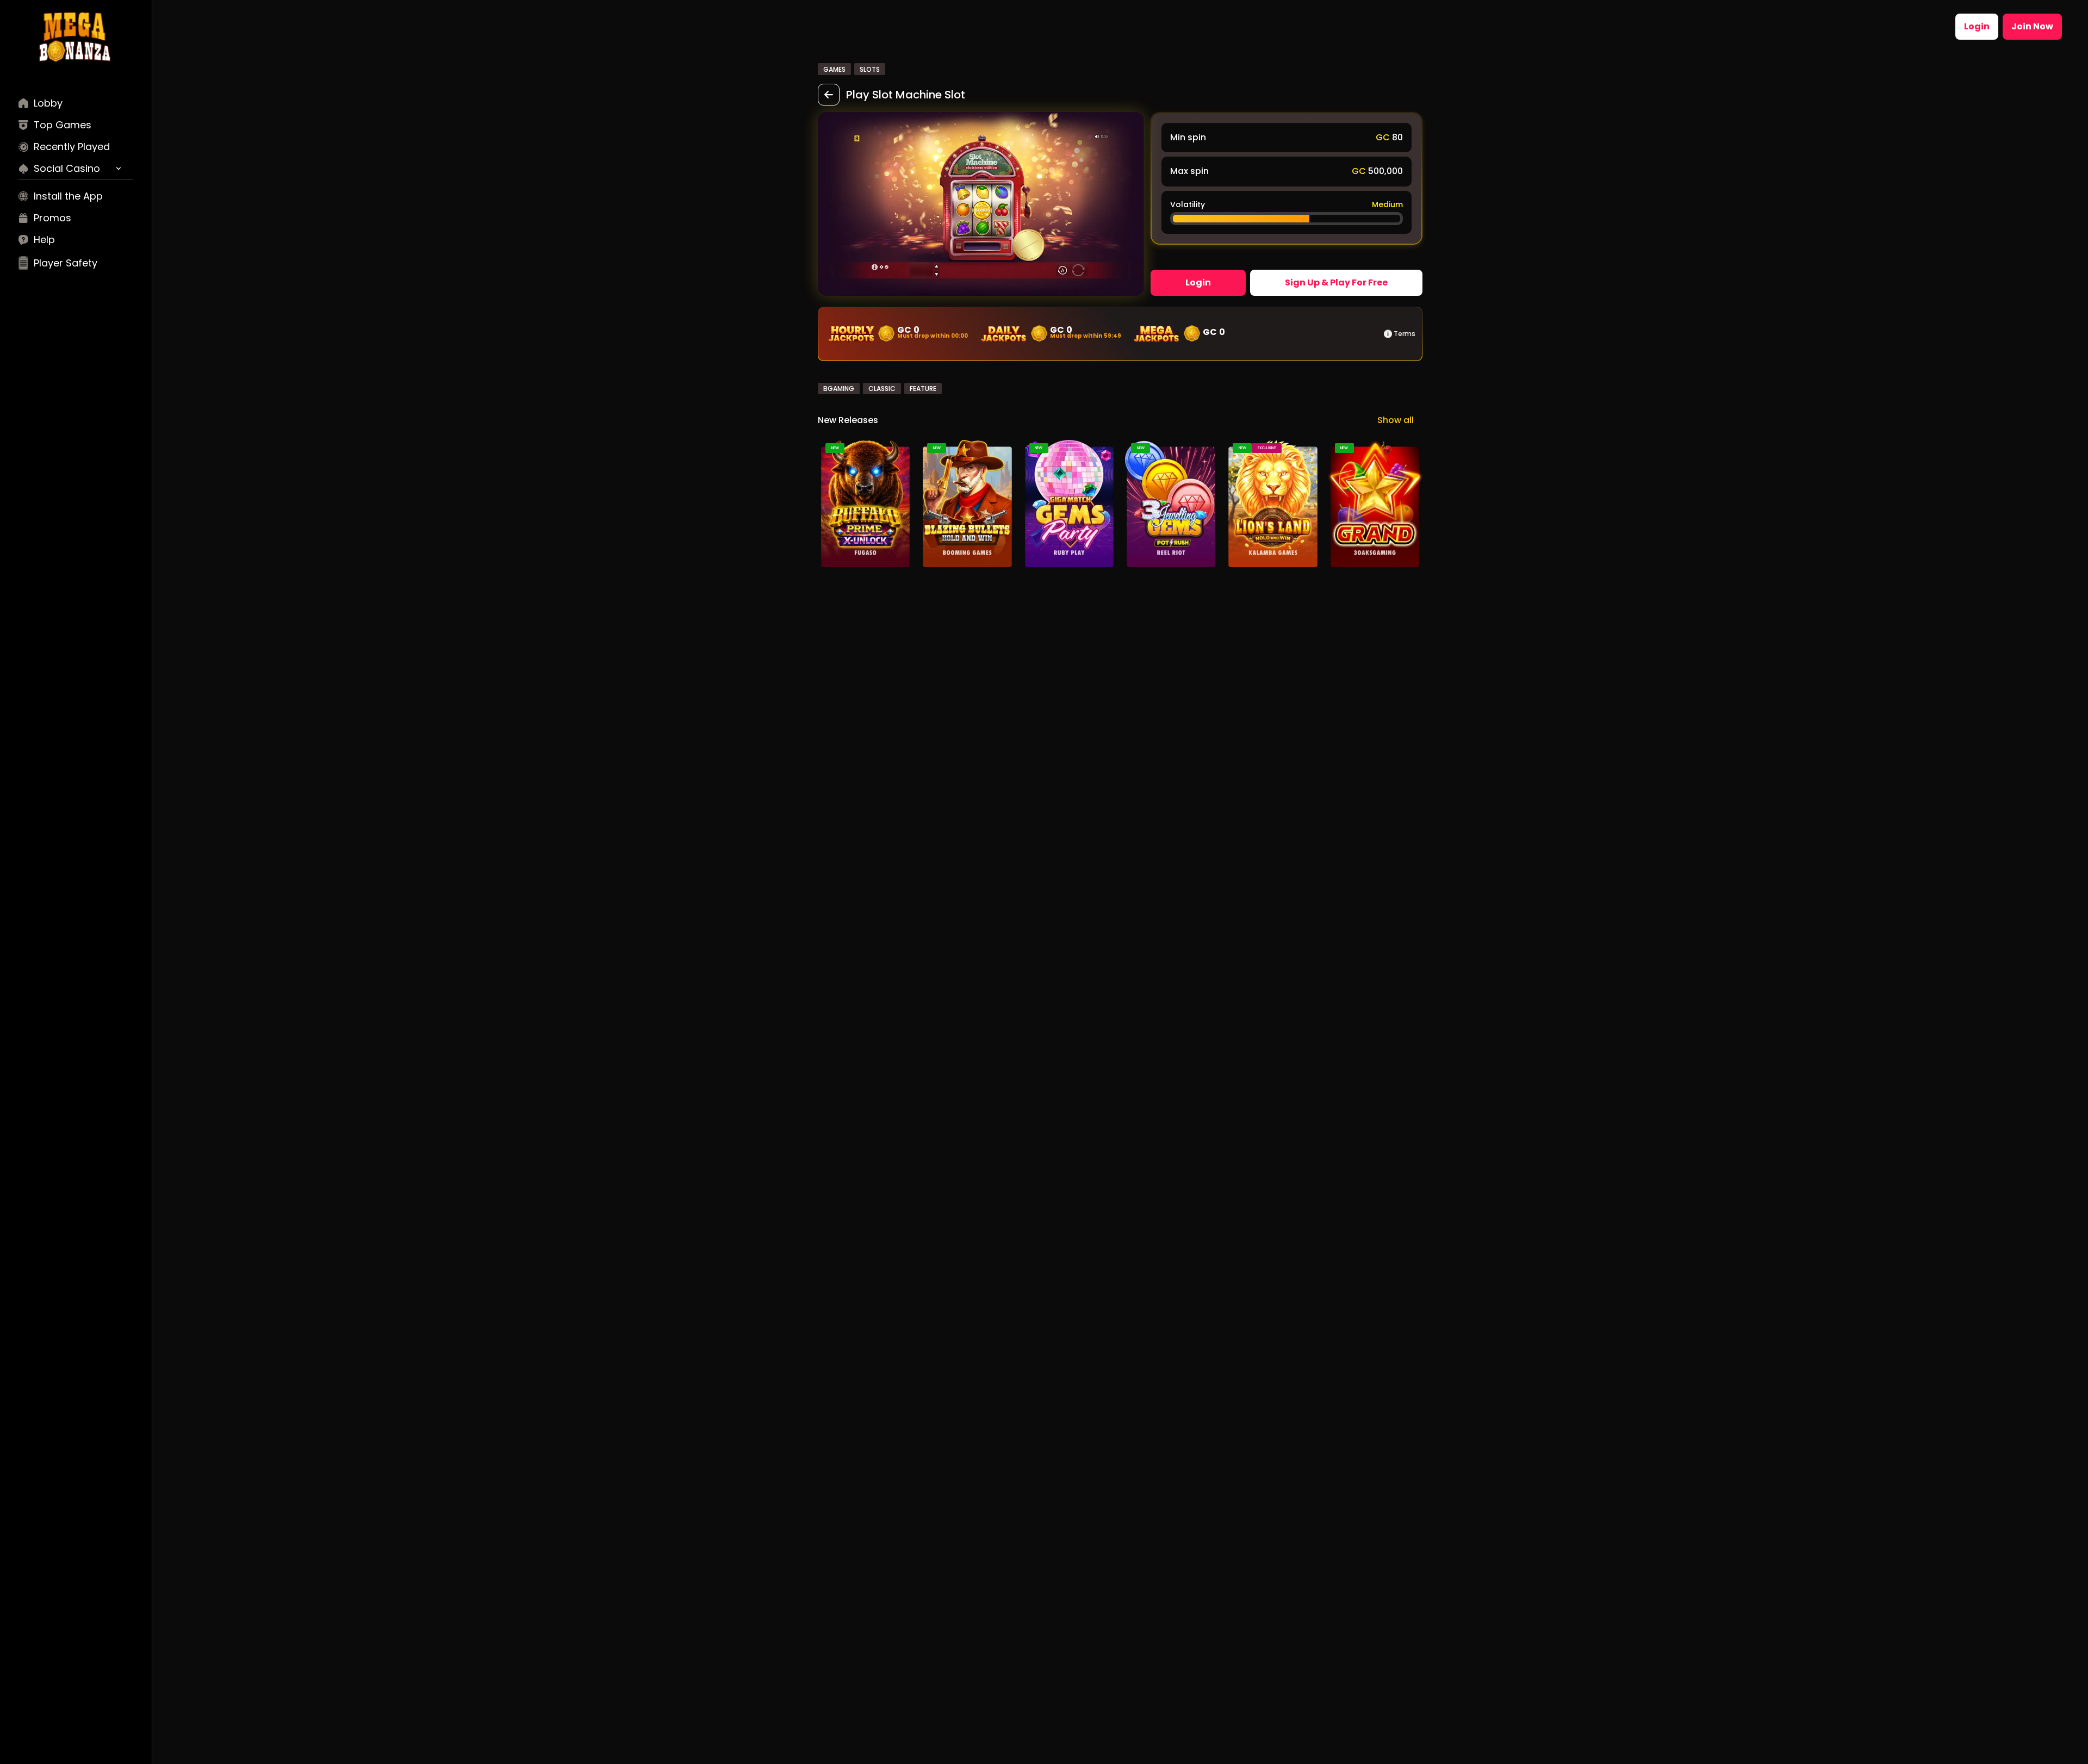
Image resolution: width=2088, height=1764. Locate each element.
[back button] (829, 95)
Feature (923, 389)
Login (1977, 26)
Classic (882, 389)
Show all (1396, 420)
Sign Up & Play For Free (1336, 282)
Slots (870, 69)
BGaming (839, 389)
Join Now (2032, 26)
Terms (1405, 334)
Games (834, 69)
